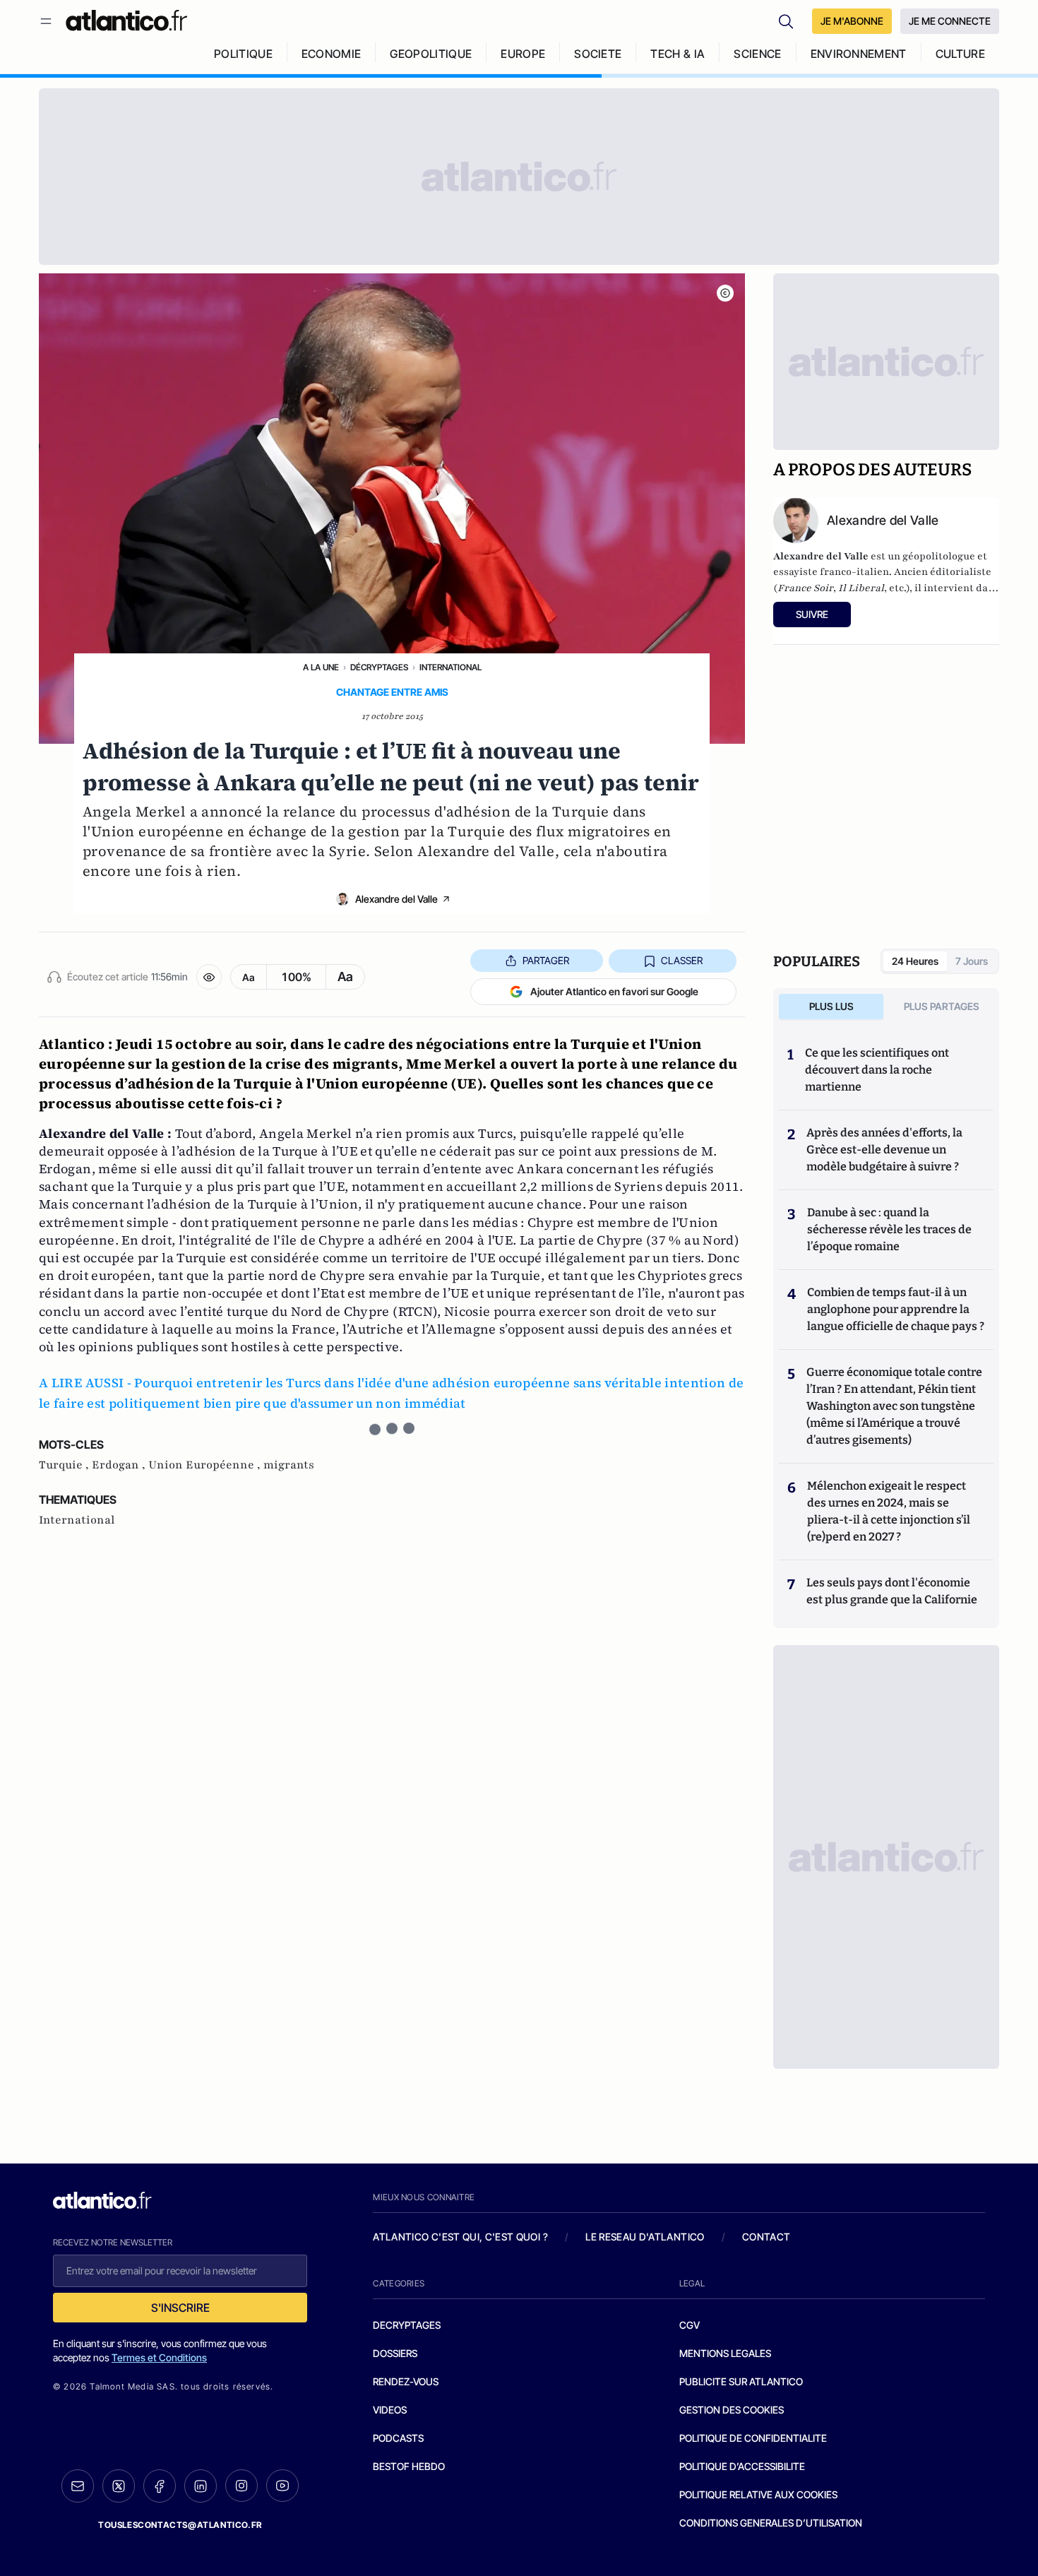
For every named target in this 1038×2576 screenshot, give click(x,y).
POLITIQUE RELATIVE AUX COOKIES (758, 2494)
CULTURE (960, 54)
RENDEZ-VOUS (406, 2381)
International (451, 667)
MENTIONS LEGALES (725, 2353)
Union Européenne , (206, 1465)
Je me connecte (950, 21)
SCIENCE (757, 54)
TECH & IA (678, 54)
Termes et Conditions (159, 2357)
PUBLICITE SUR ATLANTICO (741, 2381)
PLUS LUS (831, 1006)
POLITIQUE (243, 54)
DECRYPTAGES (407, 2325)
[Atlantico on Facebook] (160, 2486)
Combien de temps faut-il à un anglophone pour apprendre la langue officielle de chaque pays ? (896, 1309)
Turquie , (65, 1465)
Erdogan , (120, 1465)
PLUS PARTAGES (942, 1006)
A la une (321, 667)
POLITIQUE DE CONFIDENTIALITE (753, 2438)
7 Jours (972, 961)
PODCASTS (398, 2438)
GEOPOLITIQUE (431, 54)
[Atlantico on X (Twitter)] (119, 2486)
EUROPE (523, 54)
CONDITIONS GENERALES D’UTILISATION (771, 2523)
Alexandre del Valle (396, 899)
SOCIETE (598, 54)
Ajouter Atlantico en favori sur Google (614, 991)
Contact (766, 2237)
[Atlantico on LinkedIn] (201, 2486)
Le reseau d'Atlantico (645, 2237)
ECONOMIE (332, 54)
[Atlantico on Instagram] (241, 2486)
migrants (289, 1465)
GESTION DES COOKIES (732, 2410)
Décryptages (379, 667)
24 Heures (915, 961)
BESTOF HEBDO (409, 2466)
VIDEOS (390, 2410)
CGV (690, 2325)
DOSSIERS (395, 2353)
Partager (546, 960)
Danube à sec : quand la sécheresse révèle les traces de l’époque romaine (889, 1229)
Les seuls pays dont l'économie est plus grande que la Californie (892, 1591)
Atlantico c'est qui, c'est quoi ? (460, 2237)
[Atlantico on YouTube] (282, 2486)
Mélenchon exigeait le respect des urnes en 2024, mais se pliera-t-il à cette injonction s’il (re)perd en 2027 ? (889, 1511)
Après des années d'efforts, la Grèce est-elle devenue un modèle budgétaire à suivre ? (884, 1150)
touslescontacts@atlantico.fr (180, 2525)
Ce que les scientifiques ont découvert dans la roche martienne (877, 1070)
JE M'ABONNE (852, 21)
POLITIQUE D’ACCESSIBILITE (742, 2466)
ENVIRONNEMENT (859, 54)
